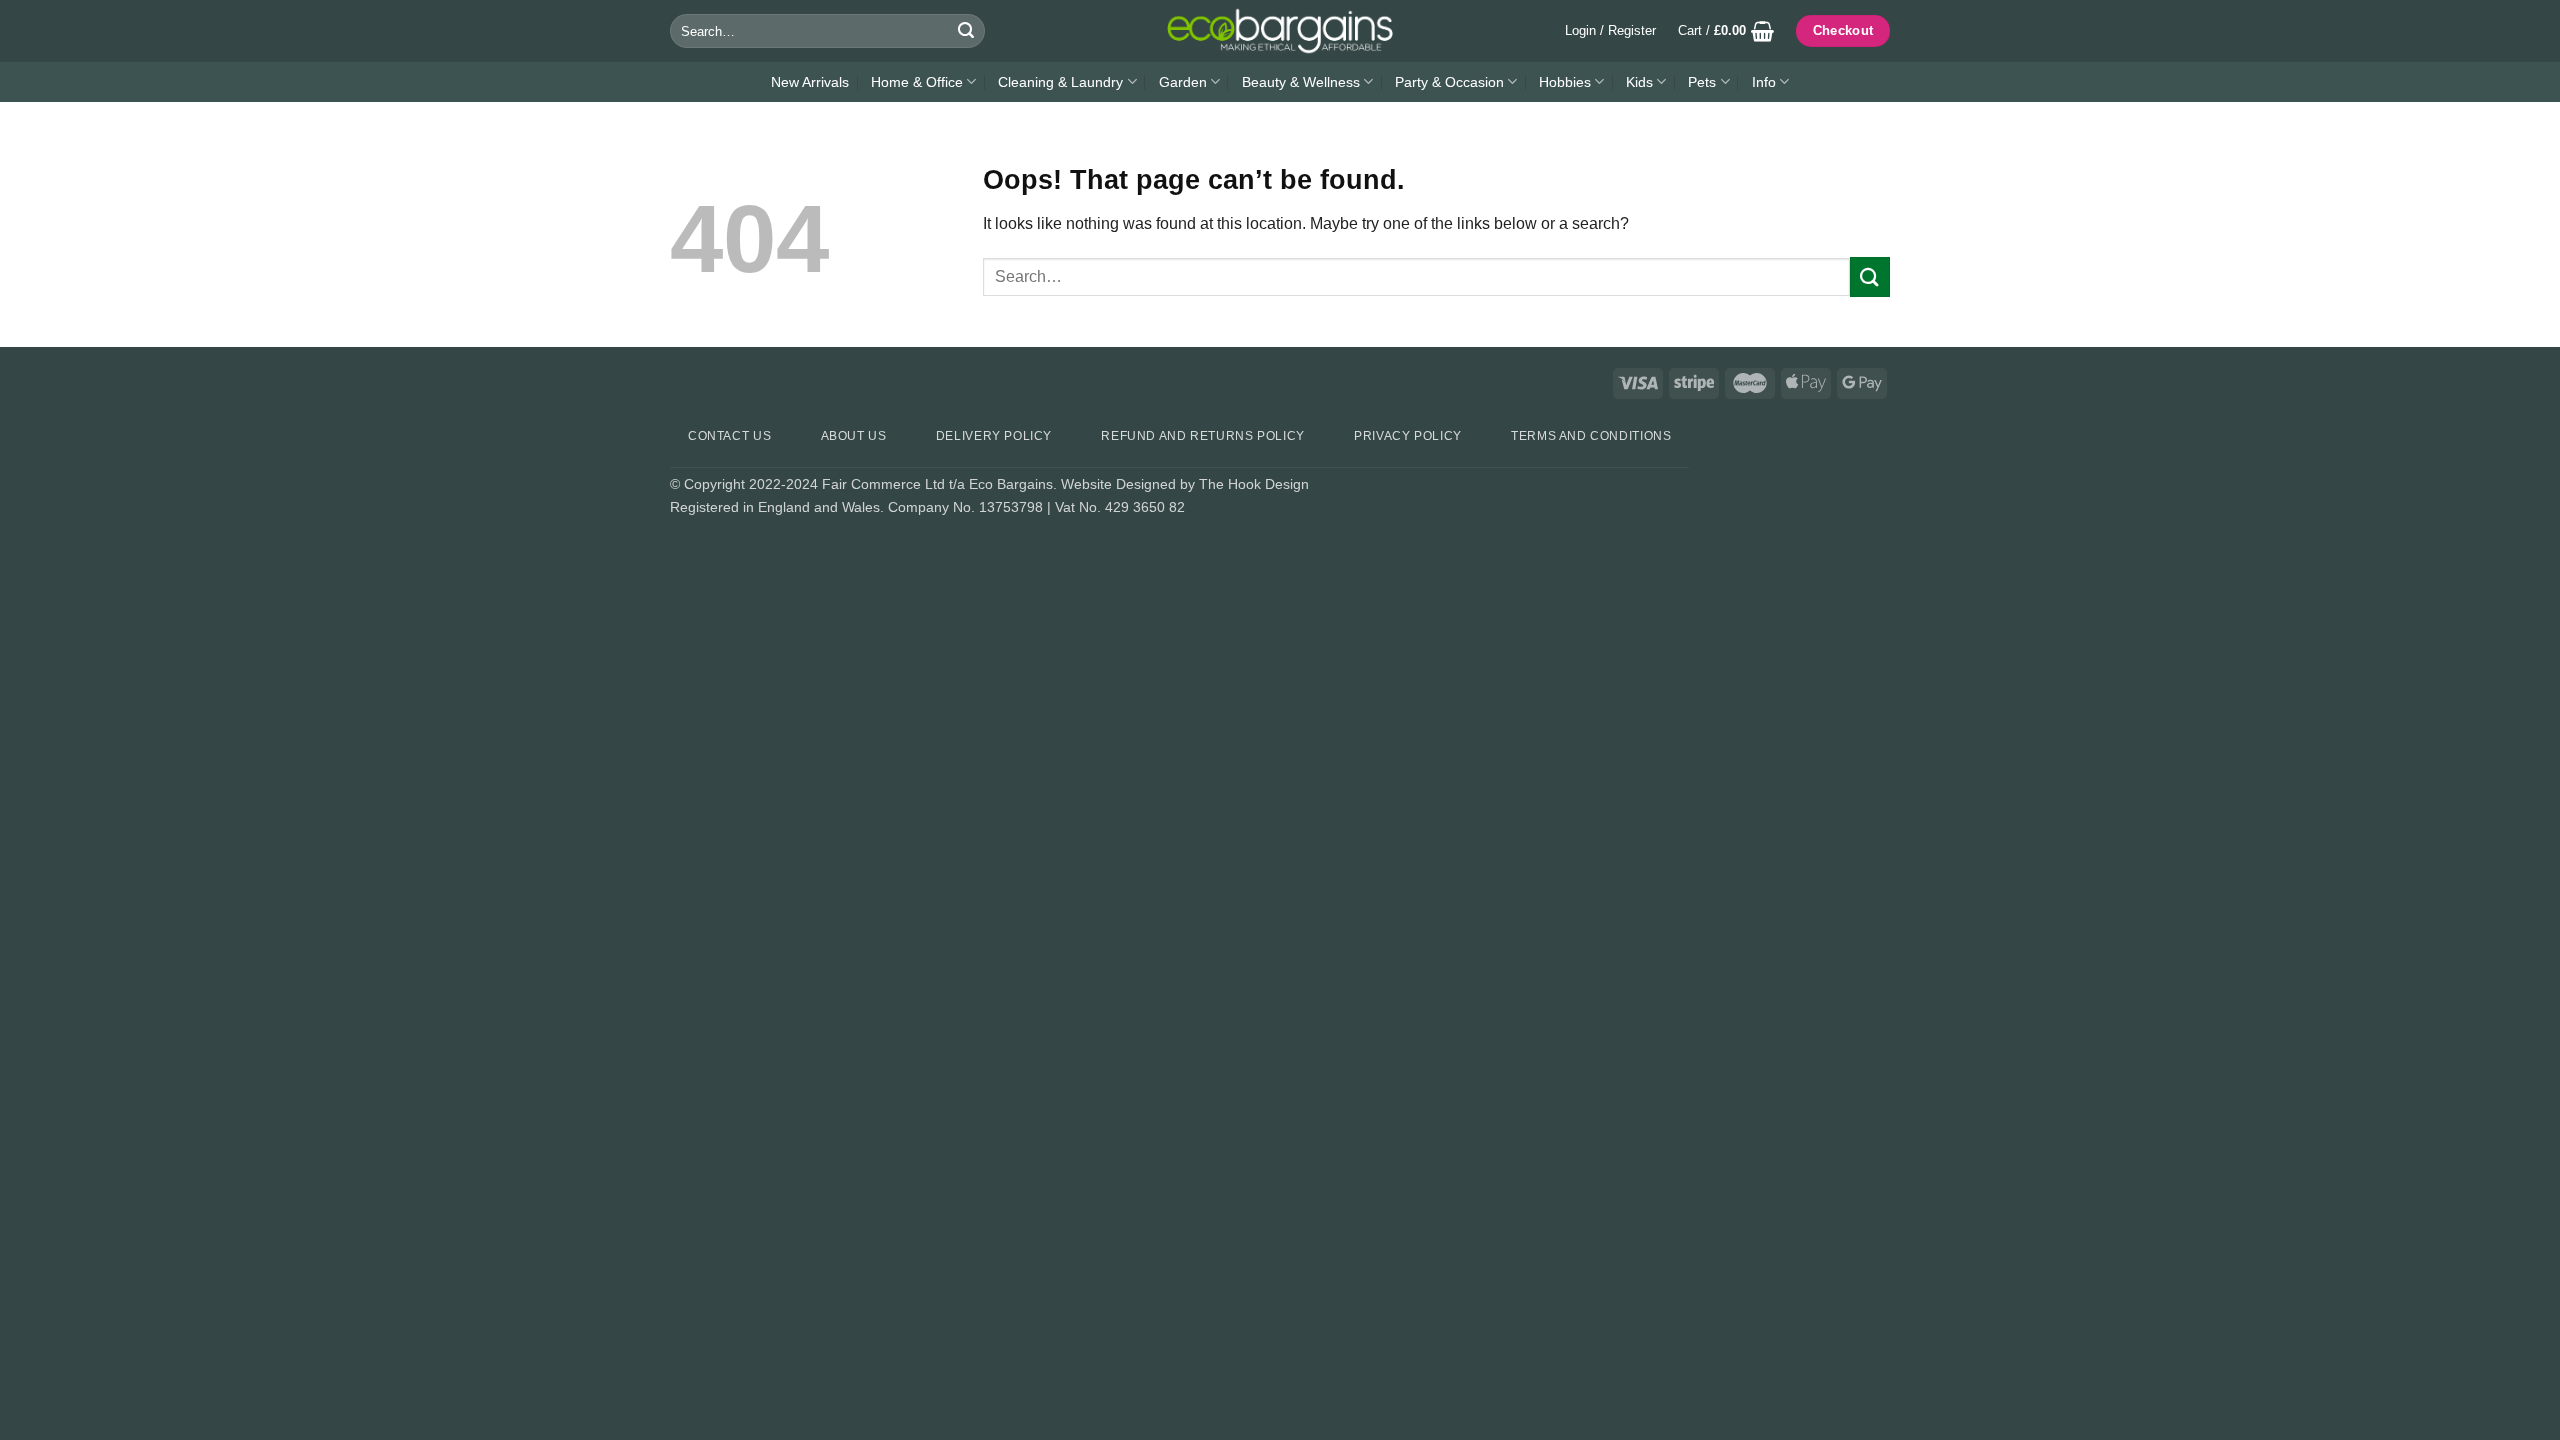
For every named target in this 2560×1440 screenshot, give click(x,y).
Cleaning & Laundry (1060, 82)
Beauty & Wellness (1301, 82)
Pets (1702, 82)
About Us (854, 436)
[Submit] (966, 31)
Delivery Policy (994, 436)
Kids (1639, 82)
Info (1764, 82)
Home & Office (917, 82)
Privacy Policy (1408, 436)
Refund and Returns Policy (1202, 436)
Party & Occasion (1449, 82)
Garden (1183, 82)
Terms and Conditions (1591, 436)
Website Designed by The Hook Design (1185, 484)
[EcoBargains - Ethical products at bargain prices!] (1280, 31)
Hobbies (1565, 82)
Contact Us (729, 436)
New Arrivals (810, 82)
